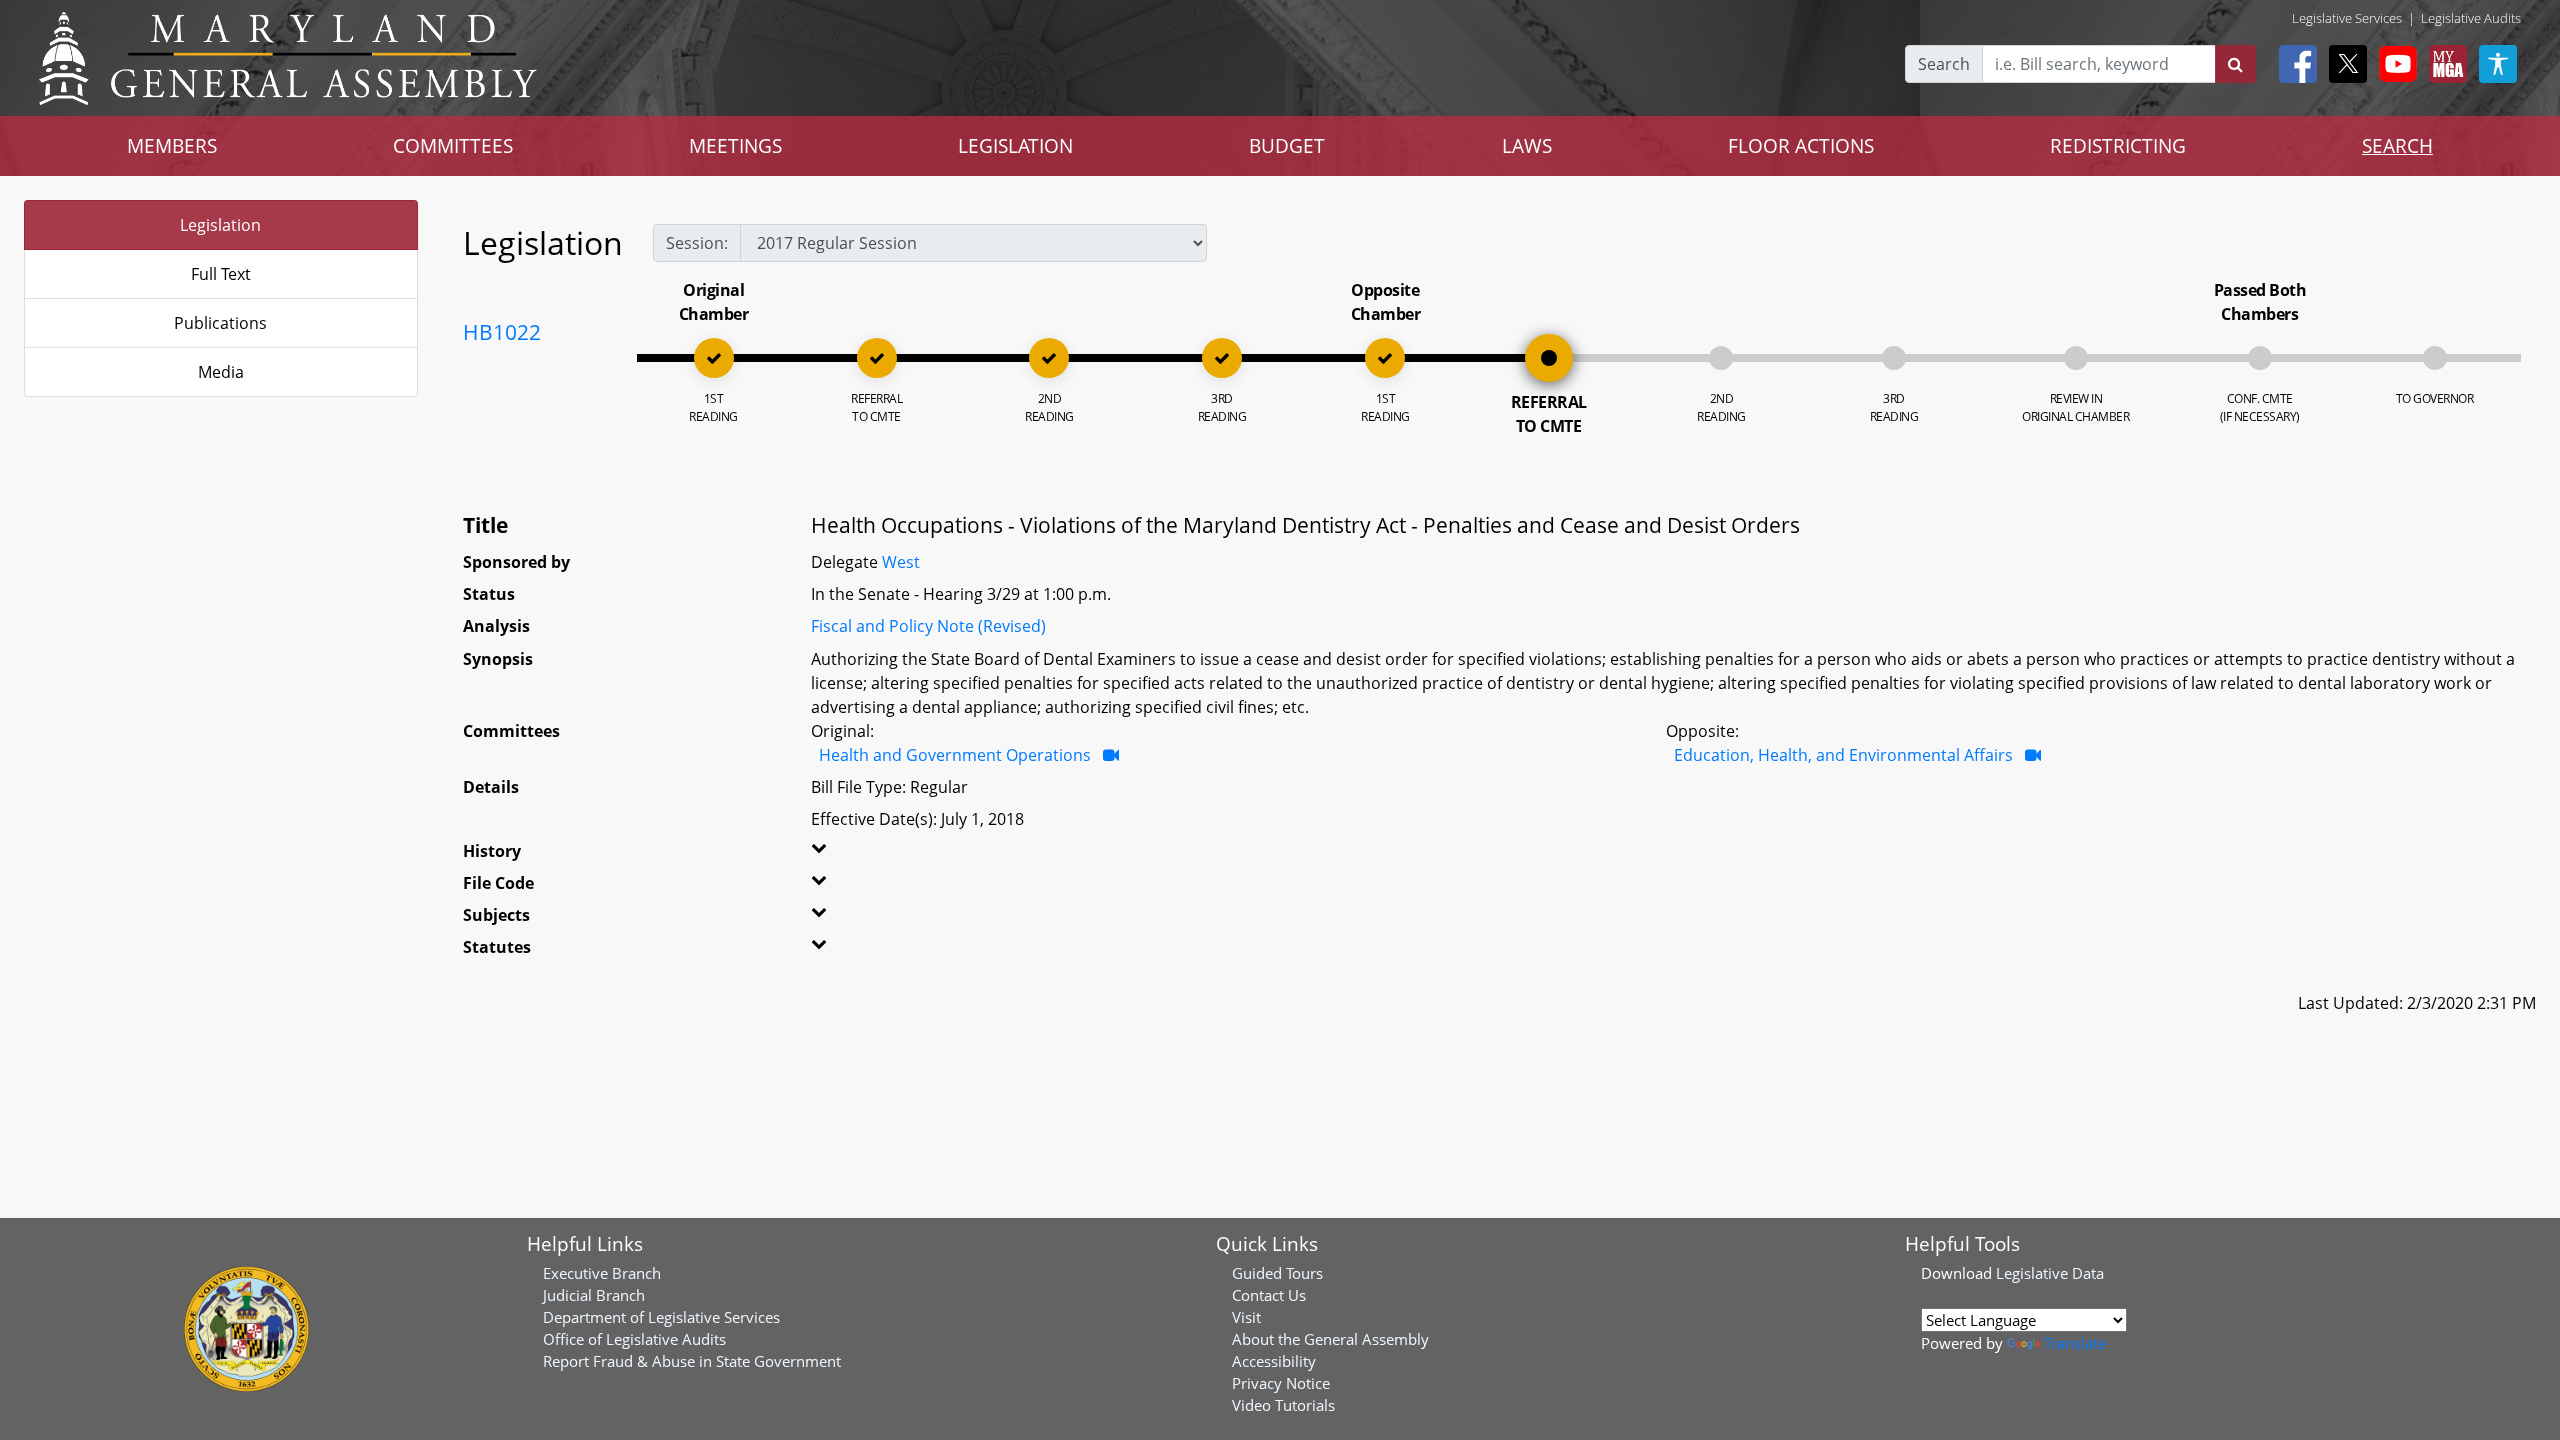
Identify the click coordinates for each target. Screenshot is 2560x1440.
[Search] (2235, 64)
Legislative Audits (2471, 18)
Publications (220, 323)
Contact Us (1269, 1295)
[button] (883, 855)
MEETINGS (735, 145)
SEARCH (2397, 145)
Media (221, 372)
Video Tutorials (1283, 1405)
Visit (1246, 1317)
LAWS (1527, 145)
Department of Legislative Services (661, 1317)
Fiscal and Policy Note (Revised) (928, 626)
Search (1944, 64)
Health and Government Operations (955, 755)
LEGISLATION (1015, 145)
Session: (697, 243)
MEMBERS (172, 145)
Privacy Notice (1281, 1383)
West (901, 562)
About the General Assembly (1330, 1339)
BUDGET (1287, 145)
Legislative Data (2050, 1273)
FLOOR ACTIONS (1801, 145)
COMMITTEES (453, 145)
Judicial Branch (594, 1295)
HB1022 (502, 332)
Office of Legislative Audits (634, 1339)
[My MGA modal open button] (2444, 64)
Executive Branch (602, 1273)
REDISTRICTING (2118, 145)
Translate (2075, 1343)
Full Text (221, 274)
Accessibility (1274, 1361)
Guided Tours (1277, 1273)
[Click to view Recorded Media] (1111, 755)
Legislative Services (2347, 18)
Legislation (220, 225)
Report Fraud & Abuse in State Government (692, 1361)
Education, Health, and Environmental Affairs (1843, 755)
